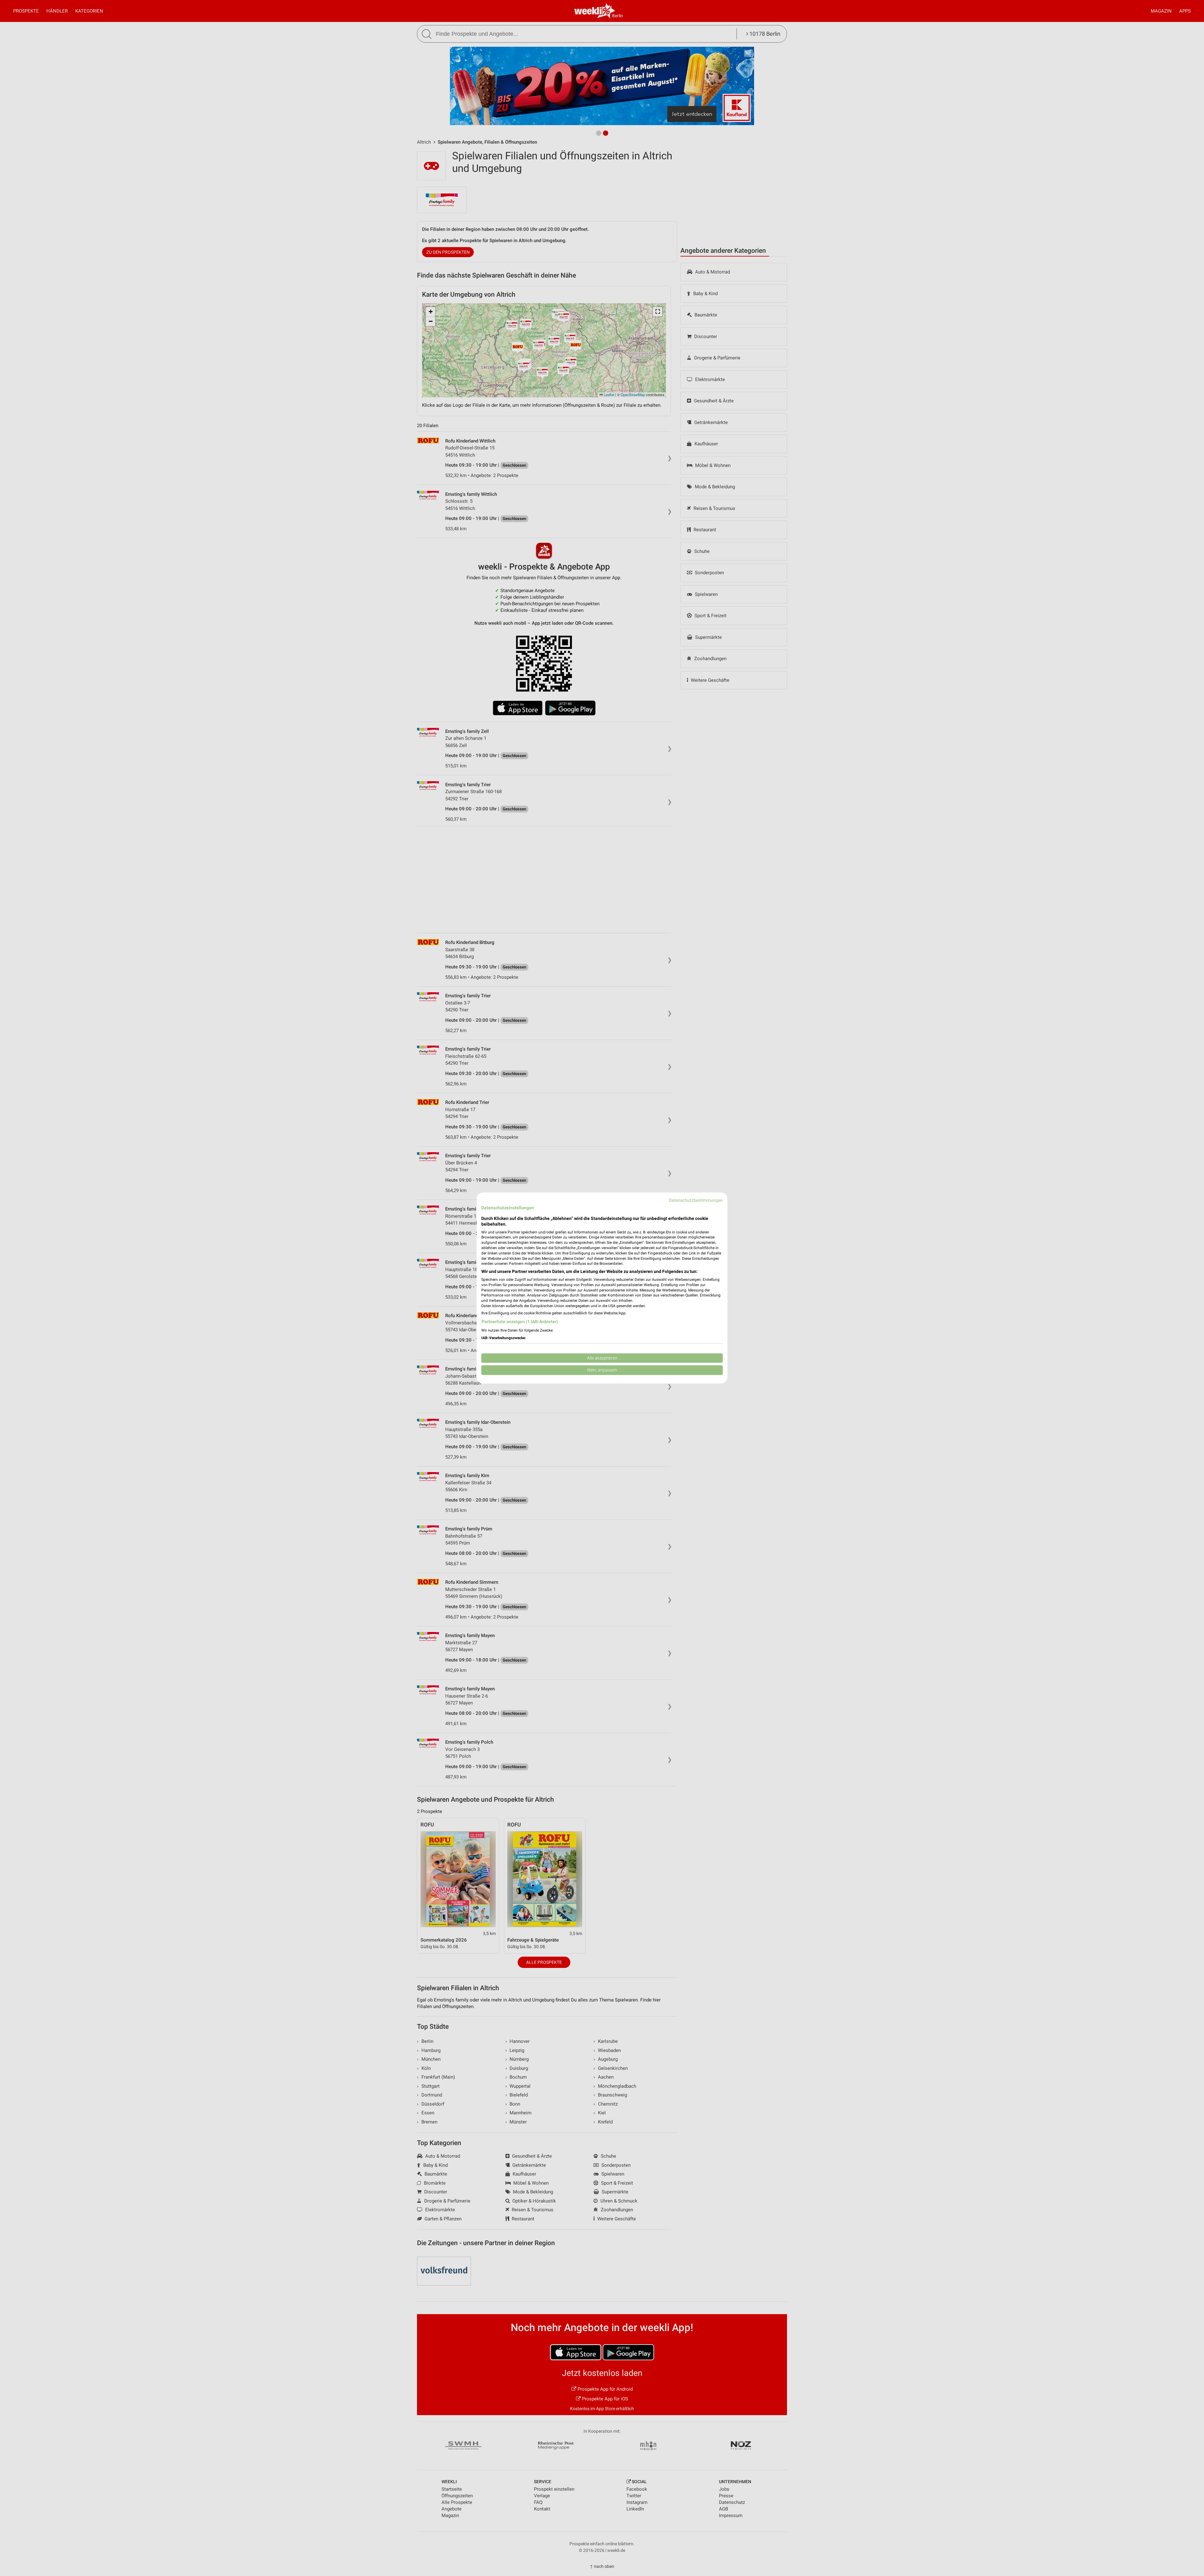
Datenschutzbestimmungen (696, 1200)
